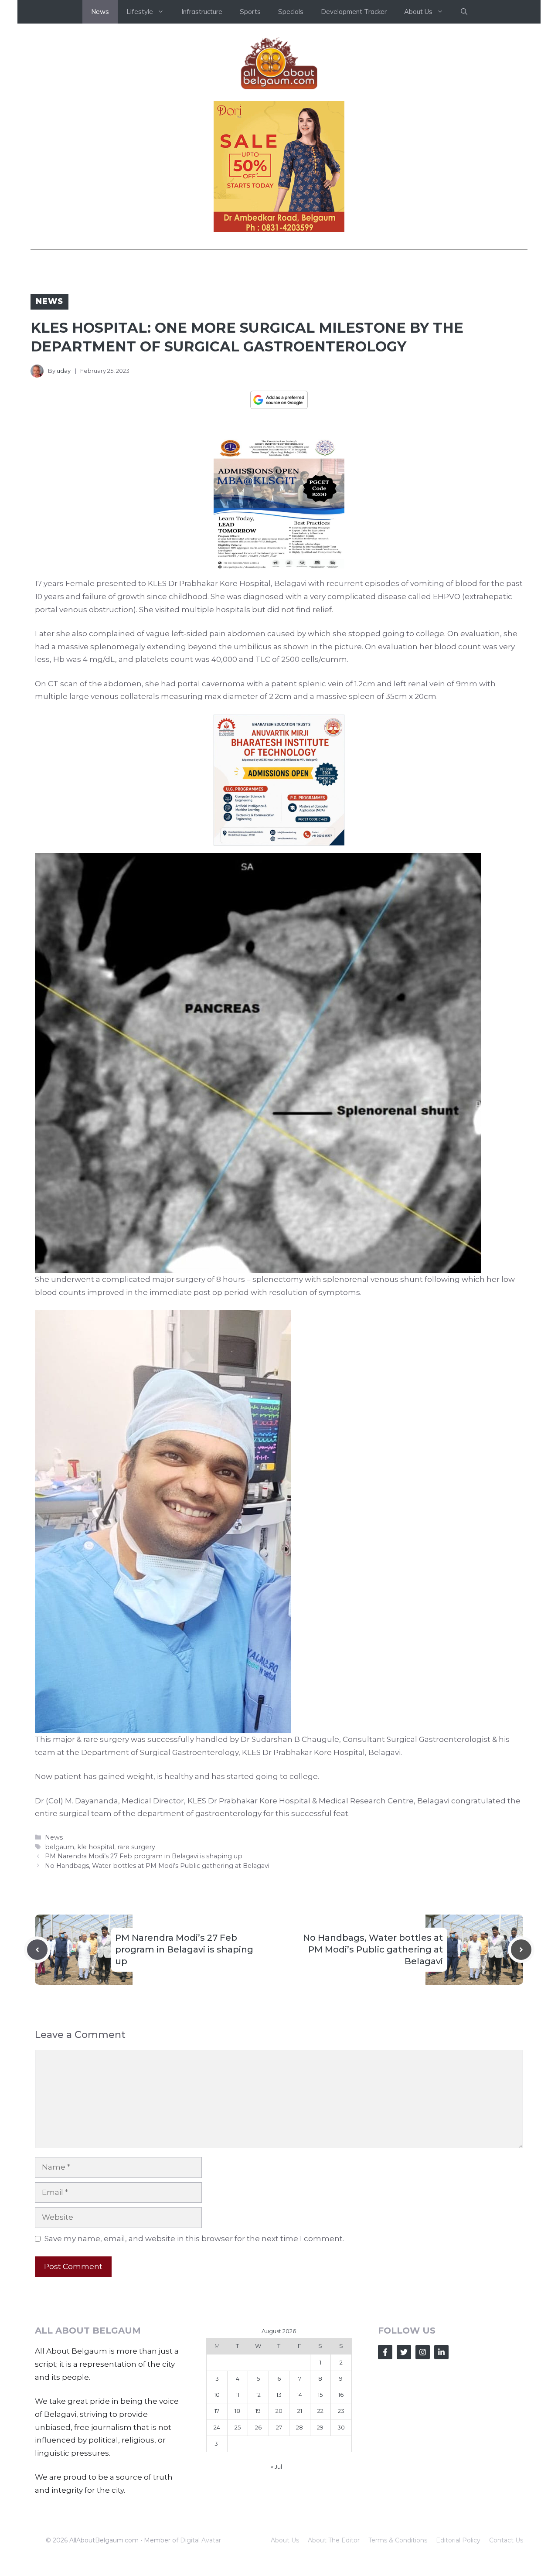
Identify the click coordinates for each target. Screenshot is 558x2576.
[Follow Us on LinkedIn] (441, 2352)
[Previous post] (37, 1950)
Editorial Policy (458, 2540)
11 (238, 2395)
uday (64, 371)
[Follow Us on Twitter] (404, 2352)
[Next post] (521, 1950)
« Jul (276, 2467)
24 (217, 2427)
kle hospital (96, 1847)
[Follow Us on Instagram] (423, 2352)
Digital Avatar (201, 2540)
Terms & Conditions (398, 2540)
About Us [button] (418, 12)
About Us (285, 2540)
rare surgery (136, 1847)
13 (279, 2395)
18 (237, 2411)
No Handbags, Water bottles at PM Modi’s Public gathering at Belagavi (157, 1866)
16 (341, 2395)
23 (341, 2411)
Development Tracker (354, 12)
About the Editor (334, 2540)
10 (217, 2395)
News (100, 12)
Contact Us (506, 2540)
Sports (250, 12)
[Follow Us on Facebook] (385, 2352)
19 (258, 2411)
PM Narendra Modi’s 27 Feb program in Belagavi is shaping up (144, 1856)
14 (299, 2395)
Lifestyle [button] (140, 12)
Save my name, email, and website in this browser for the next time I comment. (194, 2239)
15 (320, 2395)
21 (300, 2411)
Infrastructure (202, 12)
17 (217, 2411)
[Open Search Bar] (464, 12)
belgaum (60, 1847)
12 (258, 2395)
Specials (291, 12)
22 (320, 2411)
